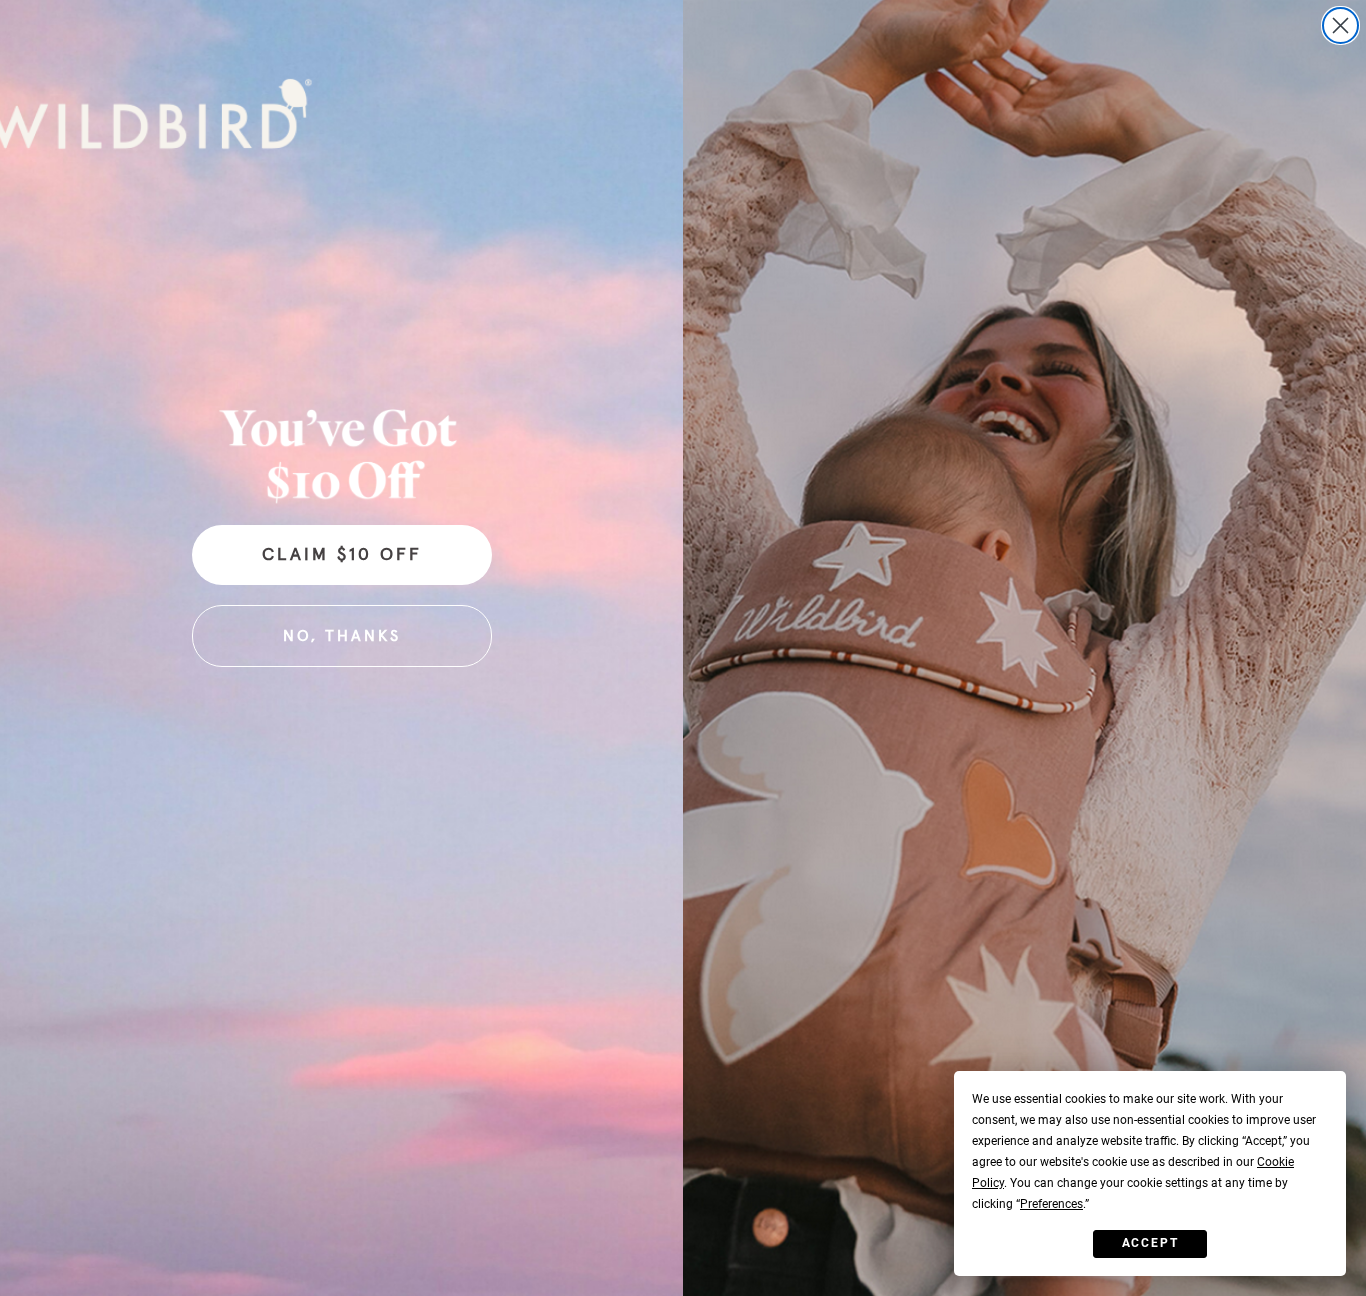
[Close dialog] (1340, 25)
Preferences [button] (1051, 1204)
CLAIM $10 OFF (342, 555)
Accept (1150, 1243)
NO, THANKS (342, 636)
